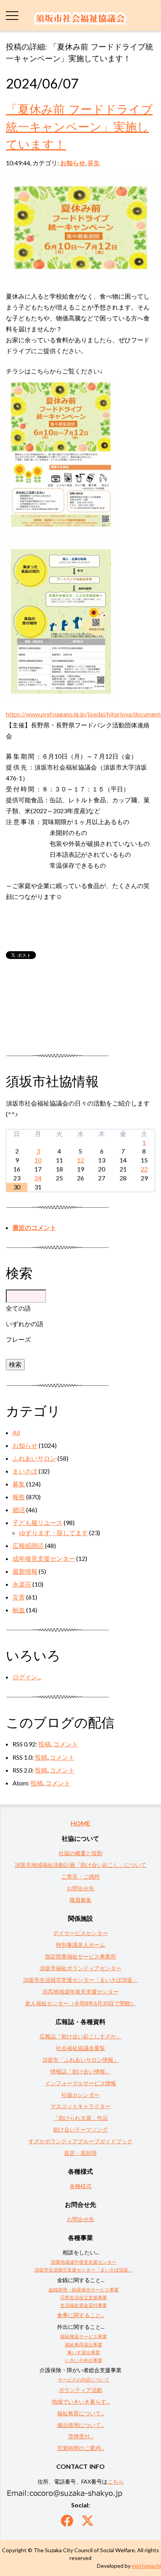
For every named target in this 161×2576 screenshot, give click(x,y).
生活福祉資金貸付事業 (84, 2305)
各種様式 (80, 2186)
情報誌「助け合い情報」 (80, 2071)
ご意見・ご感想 (80, 1876)
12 (80, 1160)
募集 (94, 163)
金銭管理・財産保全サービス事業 (84, 2290)
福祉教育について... (81, 2413)
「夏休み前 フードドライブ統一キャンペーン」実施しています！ (79, 126)
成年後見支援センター (44, 1558)
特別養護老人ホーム (80, 1945)
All (16, 1432)
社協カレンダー (80, 2095)
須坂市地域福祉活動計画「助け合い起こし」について (80, 1865)
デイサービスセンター (80, 1933)
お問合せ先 (80, 1888)
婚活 (19, 1510)
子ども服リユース (38, 1522)
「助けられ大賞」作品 (80, 2118)
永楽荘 (22, 1584)
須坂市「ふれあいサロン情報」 (80, 2060)
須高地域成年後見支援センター (80, 1991)
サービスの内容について (84, 2380)
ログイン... (27, 1677)
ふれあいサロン (34, 1458)
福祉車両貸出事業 (84, 2345)
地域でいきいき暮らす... (81, 2402)
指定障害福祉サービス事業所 (80, 1956)
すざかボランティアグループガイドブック (80, 2141)
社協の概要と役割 (80, 1853)
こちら (116, 2481)
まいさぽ (25, 1471)
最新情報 (25, 1571)
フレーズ (18, 1339)
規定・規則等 (80, 2153)
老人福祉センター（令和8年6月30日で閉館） (80, 2003)
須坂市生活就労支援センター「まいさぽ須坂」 (80, 1980)
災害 (19, 1597)
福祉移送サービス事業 (84, 2336)
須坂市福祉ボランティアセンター (80, 1968)
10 (38, 1160)
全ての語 (18, 1308)
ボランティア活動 (80, 2390)
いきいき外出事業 (84, 2360)
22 (144, 1169)
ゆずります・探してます (54, 1533)
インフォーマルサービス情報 (80, 2083)
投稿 (45, 1744)
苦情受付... (81, 2436)
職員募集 (80, 1900)
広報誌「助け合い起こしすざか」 (80, 2036)
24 (38, 1178)
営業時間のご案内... (81, 2448)
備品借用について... (81, 2425)
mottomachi (146, 2566)
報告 (19, 1497)
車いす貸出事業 (84, 2352)
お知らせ (73, 163)
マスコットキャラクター (80, 2106)
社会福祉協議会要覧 (80, 2048)
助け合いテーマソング (80, 2129)
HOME (80, 1823)
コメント (66, 1744)
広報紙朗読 (28, 1545)
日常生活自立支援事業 (84, 2297)
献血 (19, 1610)
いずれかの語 (25, 1324)
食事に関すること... (81, 2315)
